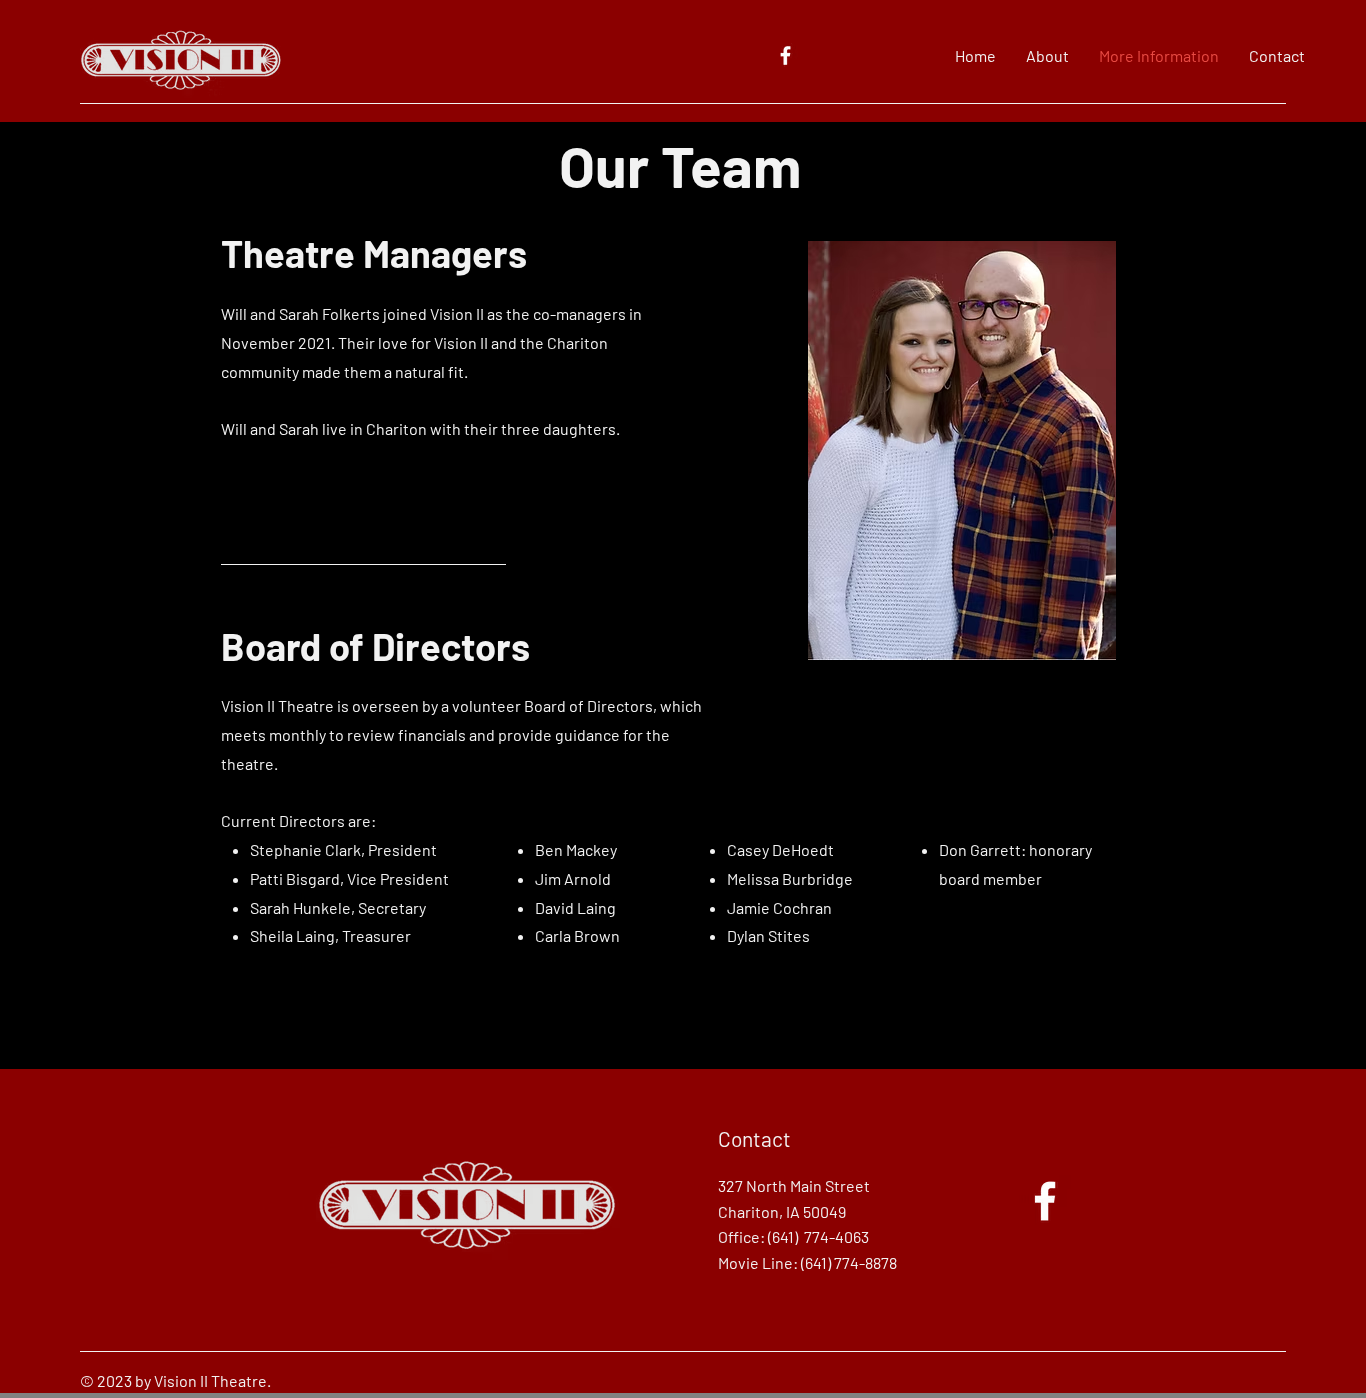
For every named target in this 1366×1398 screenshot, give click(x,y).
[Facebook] (785, 55)
